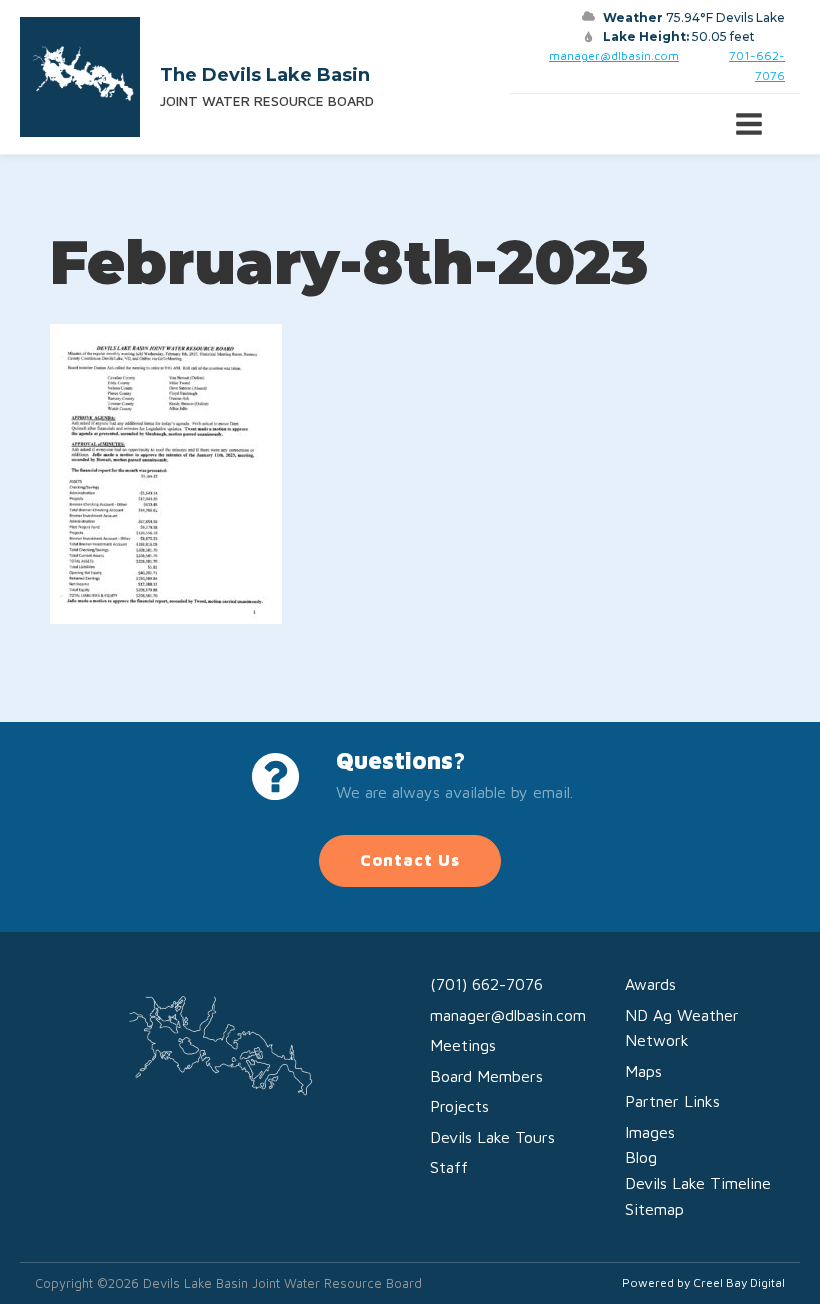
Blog (641, 1157)
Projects (459, 1106)
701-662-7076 (757, 65)
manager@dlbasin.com (614, 55)
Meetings (463, 1045)
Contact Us (410, 860)
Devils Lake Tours (492, 1137)
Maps (643, 1071)
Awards (650, 984)
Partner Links (672, 1101)
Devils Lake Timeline (698, 1183)
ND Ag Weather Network (682, 1028)
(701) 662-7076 (486, 984)
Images (650, 1132)
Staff (449, 1167)
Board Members (486, 1076)
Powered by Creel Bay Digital (703, 1282)
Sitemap (654, 1209)
